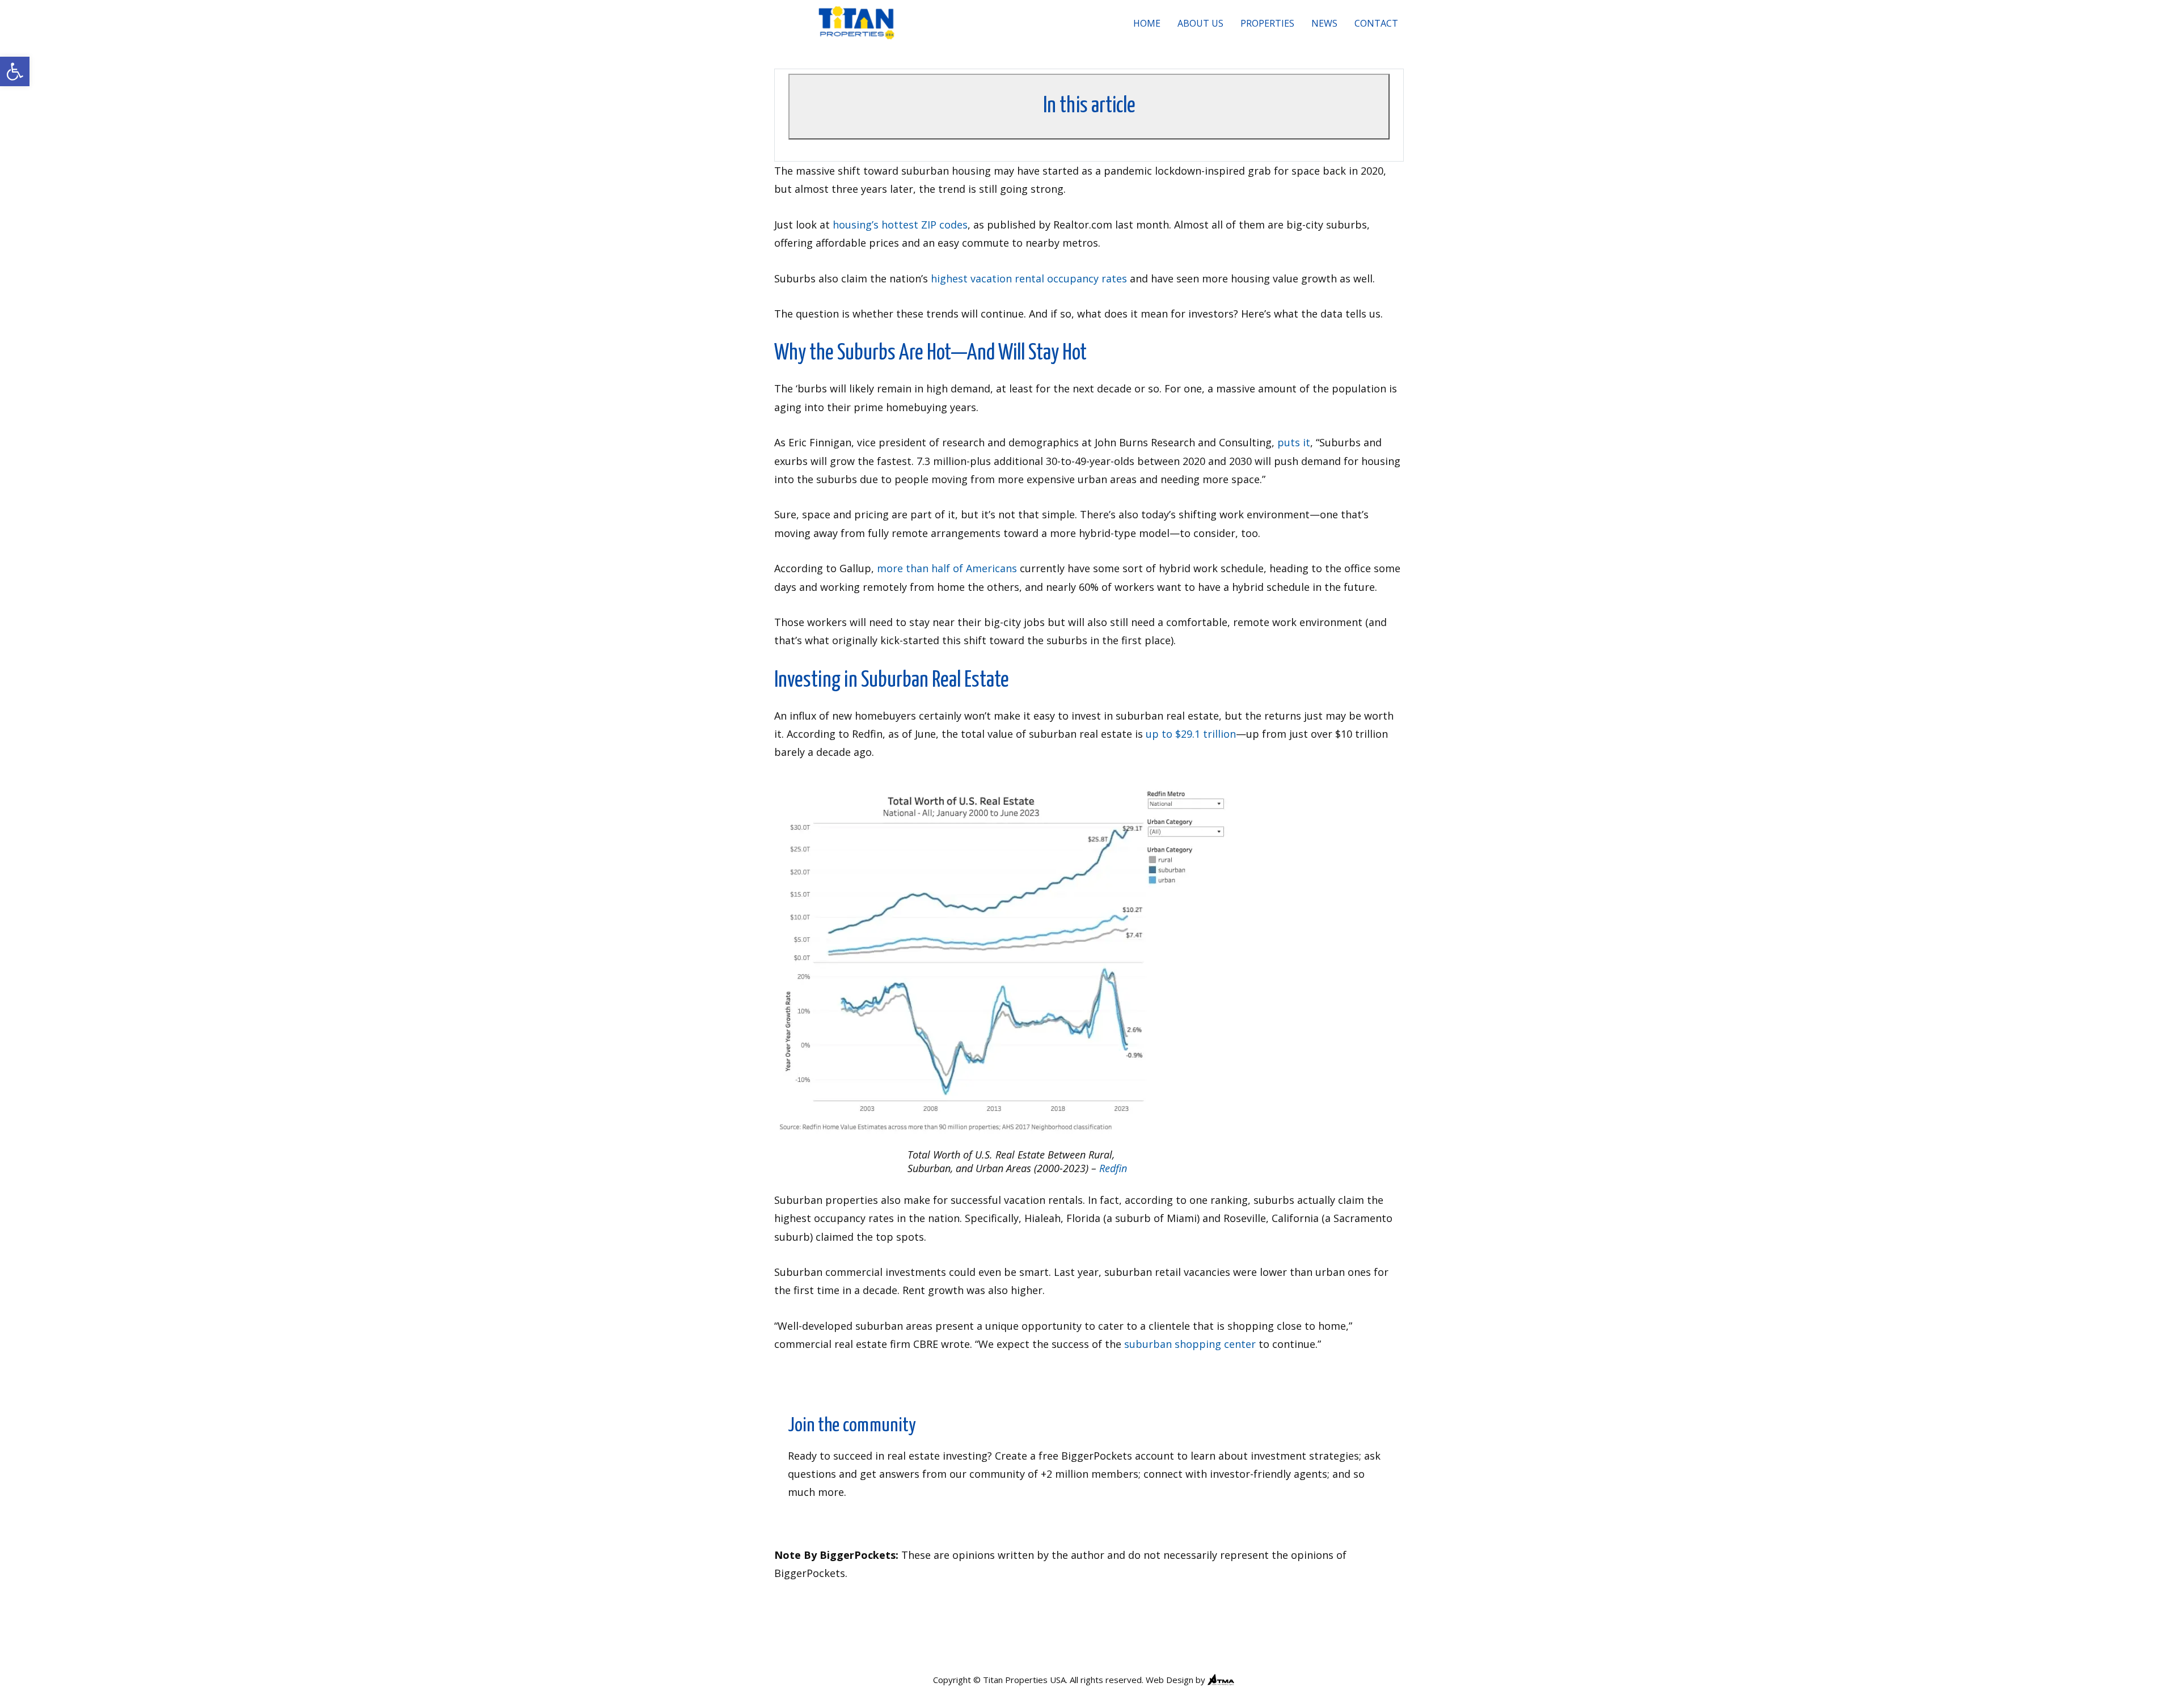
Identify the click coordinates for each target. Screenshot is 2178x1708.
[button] (15, 71)
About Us (1200, 23)
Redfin (1113, 1168)
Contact (1376, 23)
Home (1147, 23)
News (1324, 23)
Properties (1267, 23)
